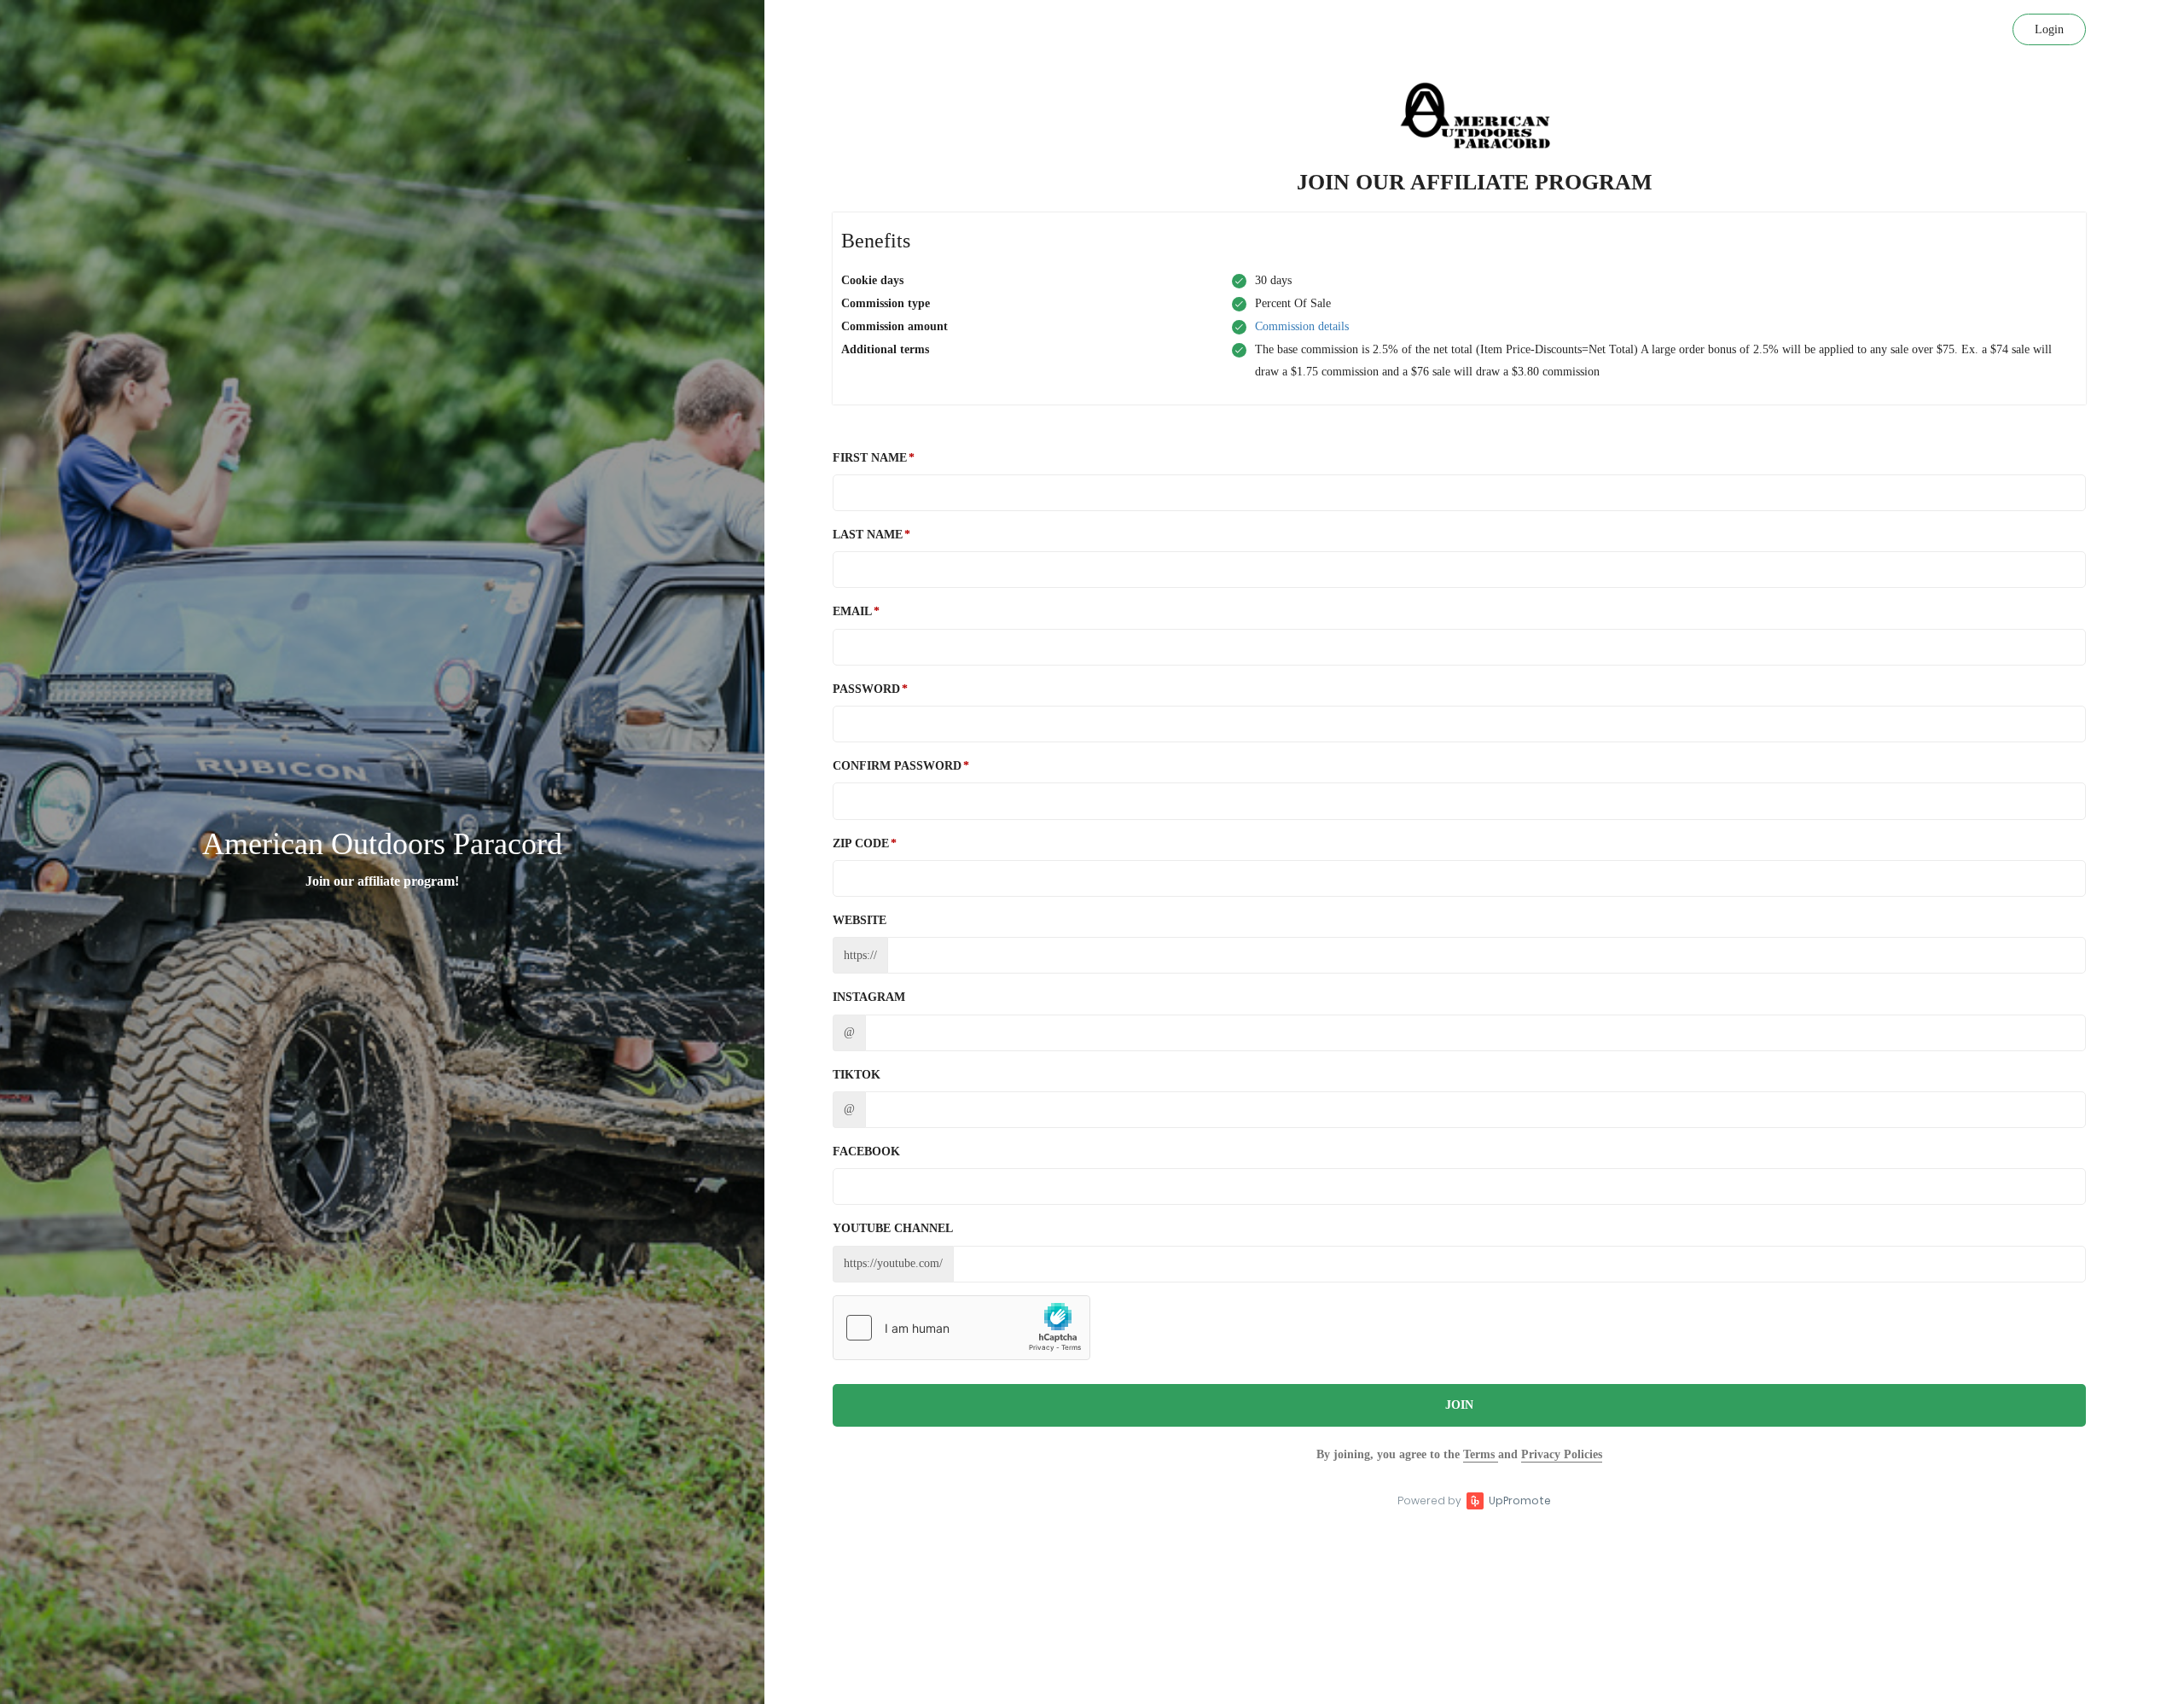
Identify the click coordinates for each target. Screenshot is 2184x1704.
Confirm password (897, 766)
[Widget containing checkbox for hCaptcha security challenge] (961, 1328)
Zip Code (861, 843)
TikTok (857, 1075)
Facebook (866, 1152)
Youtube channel (893, 1228)
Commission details (1302, 326)
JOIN (1459, 1405)
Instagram (869, 997)
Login (2049, 29)
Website (860, 920)
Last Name (868, 535)
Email (852, 611)
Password (866, 689)
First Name (870, 458)
